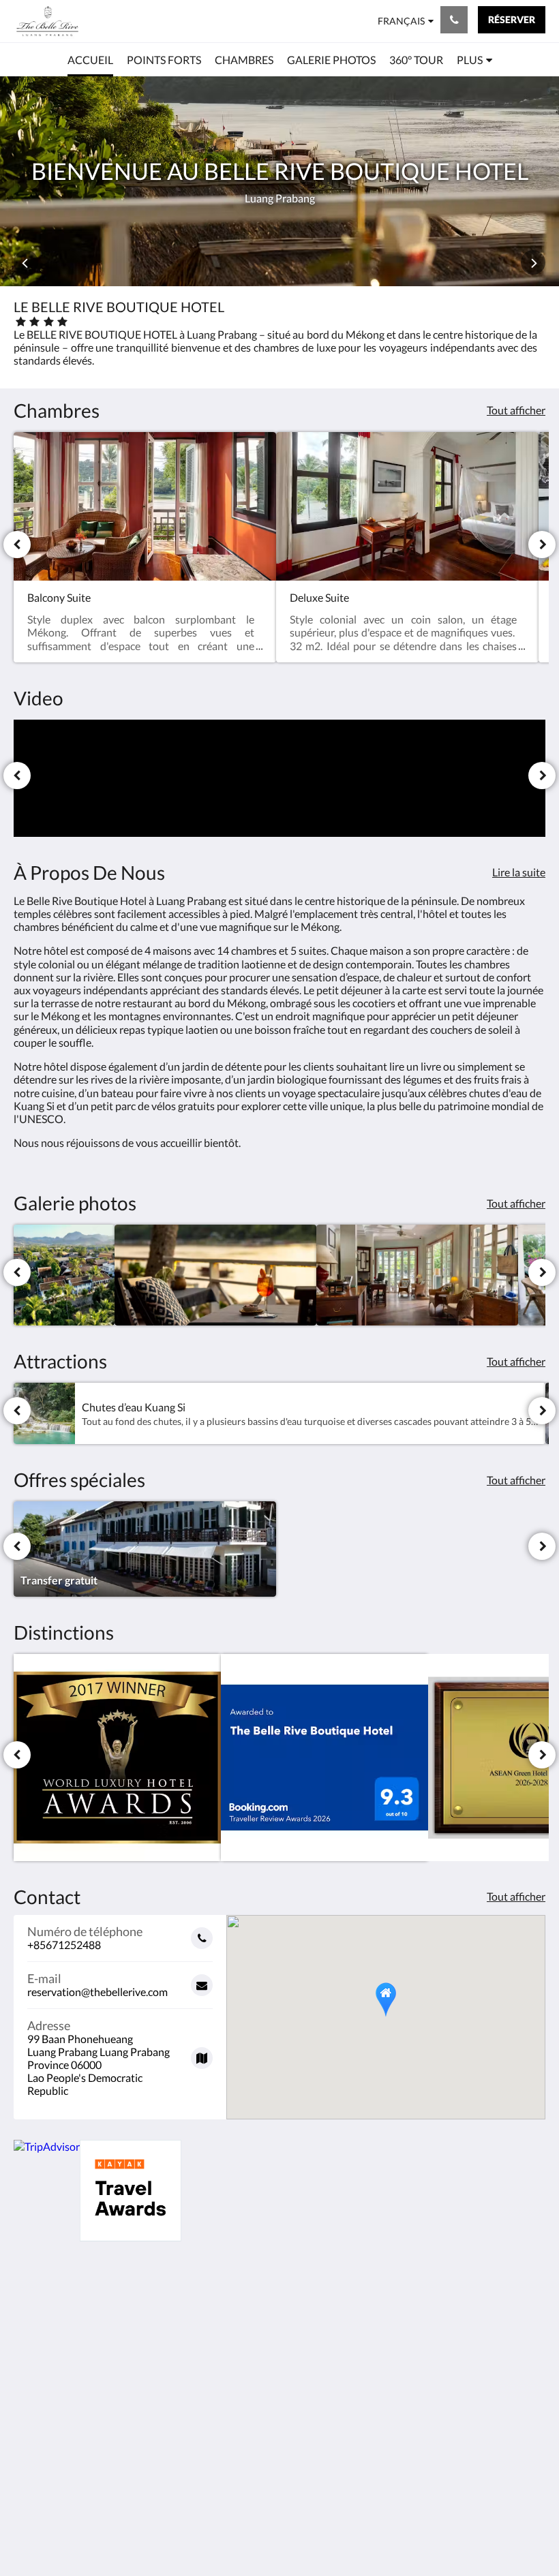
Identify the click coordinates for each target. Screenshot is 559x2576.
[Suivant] (542, 545)
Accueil (211, 2325)
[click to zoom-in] (64, 1275)
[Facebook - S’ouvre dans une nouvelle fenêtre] (457, 2322)
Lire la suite (519, 872)
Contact (213, 2371)
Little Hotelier (311, 2493)
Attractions (312, 2337)
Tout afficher (516, 410)
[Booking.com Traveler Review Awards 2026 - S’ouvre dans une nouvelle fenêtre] (324, 1758)
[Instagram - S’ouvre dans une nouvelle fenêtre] (494, 2322)
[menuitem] (90, 60)
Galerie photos (320, 2326)
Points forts (222, 2336)
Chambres (309, 2314)
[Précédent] (17, 545)
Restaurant (311, 2349)
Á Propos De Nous (224, 2354)
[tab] (234, 2297)
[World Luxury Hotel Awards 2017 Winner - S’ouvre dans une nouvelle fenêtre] (117, 1758)
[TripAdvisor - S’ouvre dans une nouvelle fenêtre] (532, 2322)
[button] (386, 2000)
